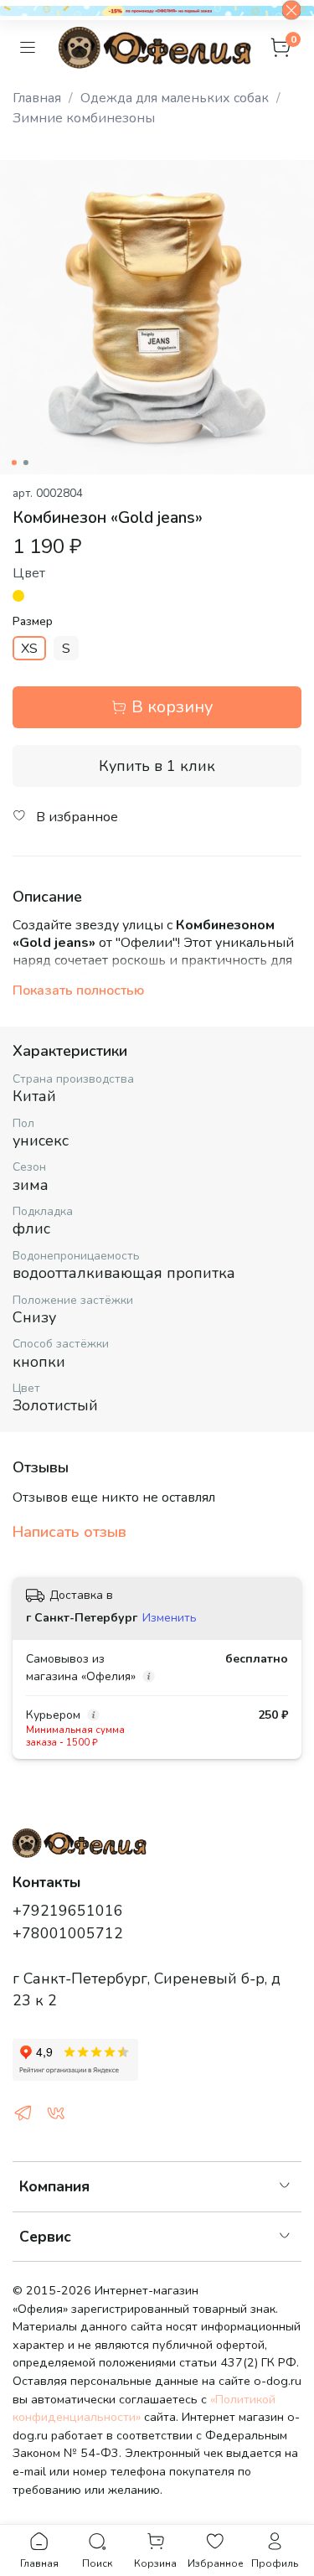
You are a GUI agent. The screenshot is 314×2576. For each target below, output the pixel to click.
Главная (37, 98)
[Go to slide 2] (25, 463)
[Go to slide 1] (13, 463)
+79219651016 (68, 1911)
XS (29, 649)
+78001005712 (68, 1933)
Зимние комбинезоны (84, 118)
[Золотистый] (18, 596)
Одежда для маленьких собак (175, 98)
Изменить (170, 1618)
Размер (33, 622)
